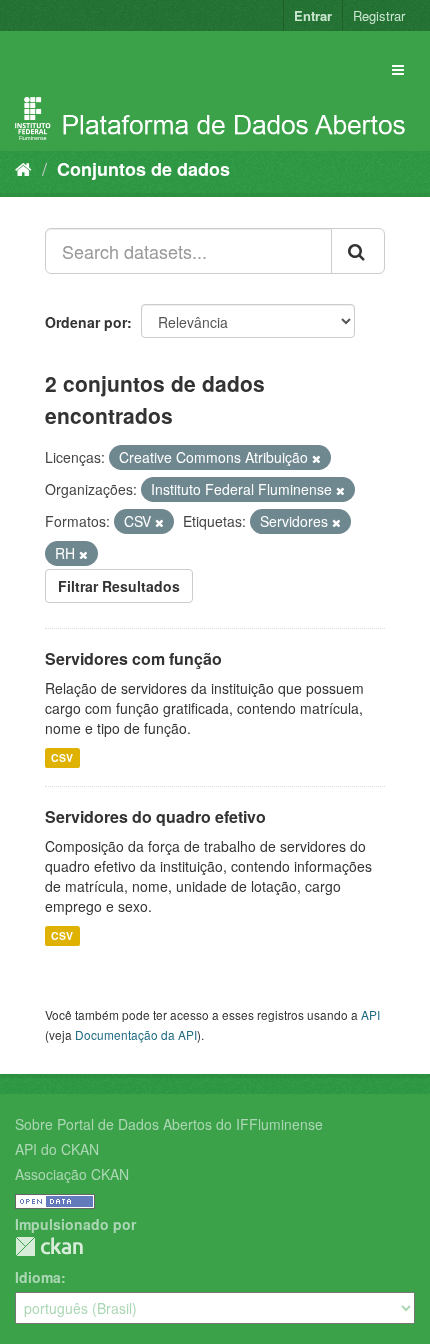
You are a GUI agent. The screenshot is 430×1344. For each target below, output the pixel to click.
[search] (358, 251)
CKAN (49, 1246)
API (370, 1014)
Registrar (379, 15)
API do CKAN (57, 1149)
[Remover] (316, 458)
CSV (62, 757)
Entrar (313, 15)
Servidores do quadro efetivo (155, 816)
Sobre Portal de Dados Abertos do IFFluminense (169, 1124)
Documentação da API (136, 1034)
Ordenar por (86, 322)
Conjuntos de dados (143, 169)
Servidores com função (133, 658)
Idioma (38, 1277)
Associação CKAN (72, 1174)
